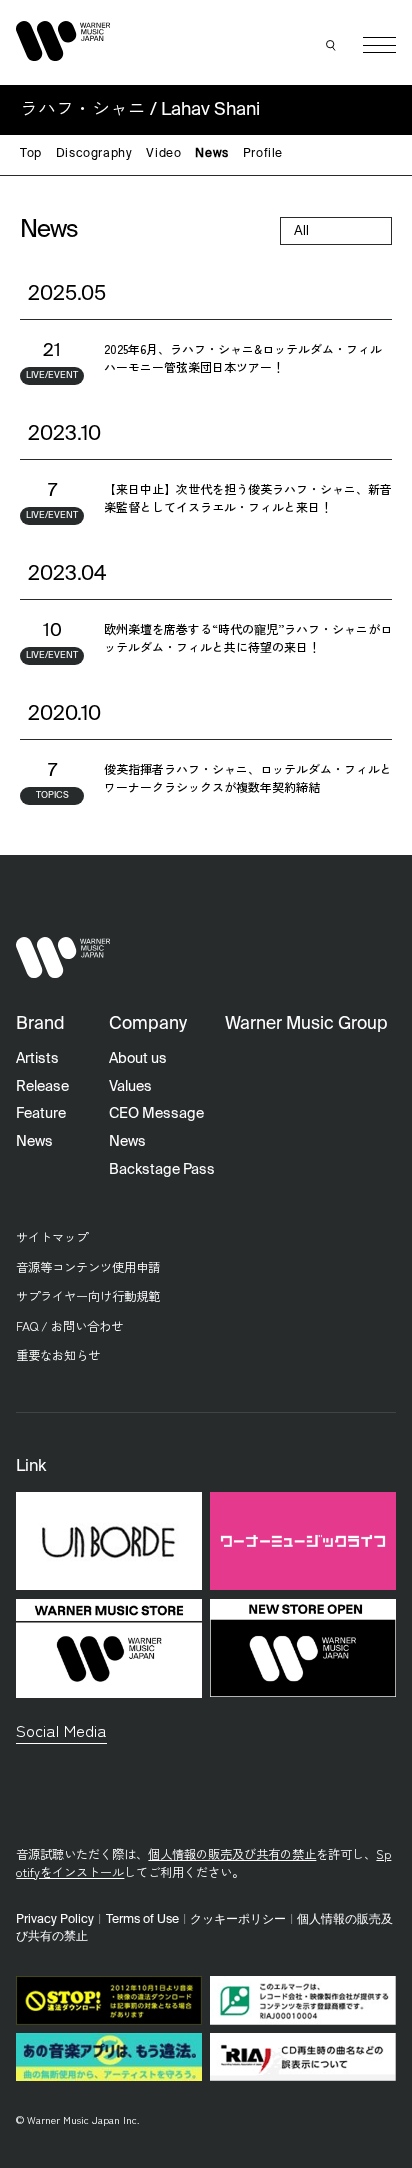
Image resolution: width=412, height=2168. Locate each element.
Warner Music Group (306, 1024)
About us (138, 1059)
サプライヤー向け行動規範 (88, 1296)
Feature (41, 1114)
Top (31, 154)
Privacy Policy (55, 1919)
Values (130, 1087)
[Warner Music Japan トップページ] (63, 40)
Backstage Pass (162, 1170)
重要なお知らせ (58, 1355)
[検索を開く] (331, 45)
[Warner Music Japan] (63, 957)
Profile (263, 154)
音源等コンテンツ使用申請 (88, 1267)
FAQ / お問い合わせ (69, 1326)
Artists (37, 1059)
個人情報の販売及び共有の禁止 (232, 1854)
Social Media (61, 1730)
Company (148, 1024)
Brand (40, 1024)
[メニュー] (379, 45)
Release (42, 1087)
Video (163, 154)
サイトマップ (52, 1237)
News (211, 154)
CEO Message (156, 1114)
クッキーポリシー (238, 1919)
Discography (94, 154)
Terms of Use (142, 1919)
